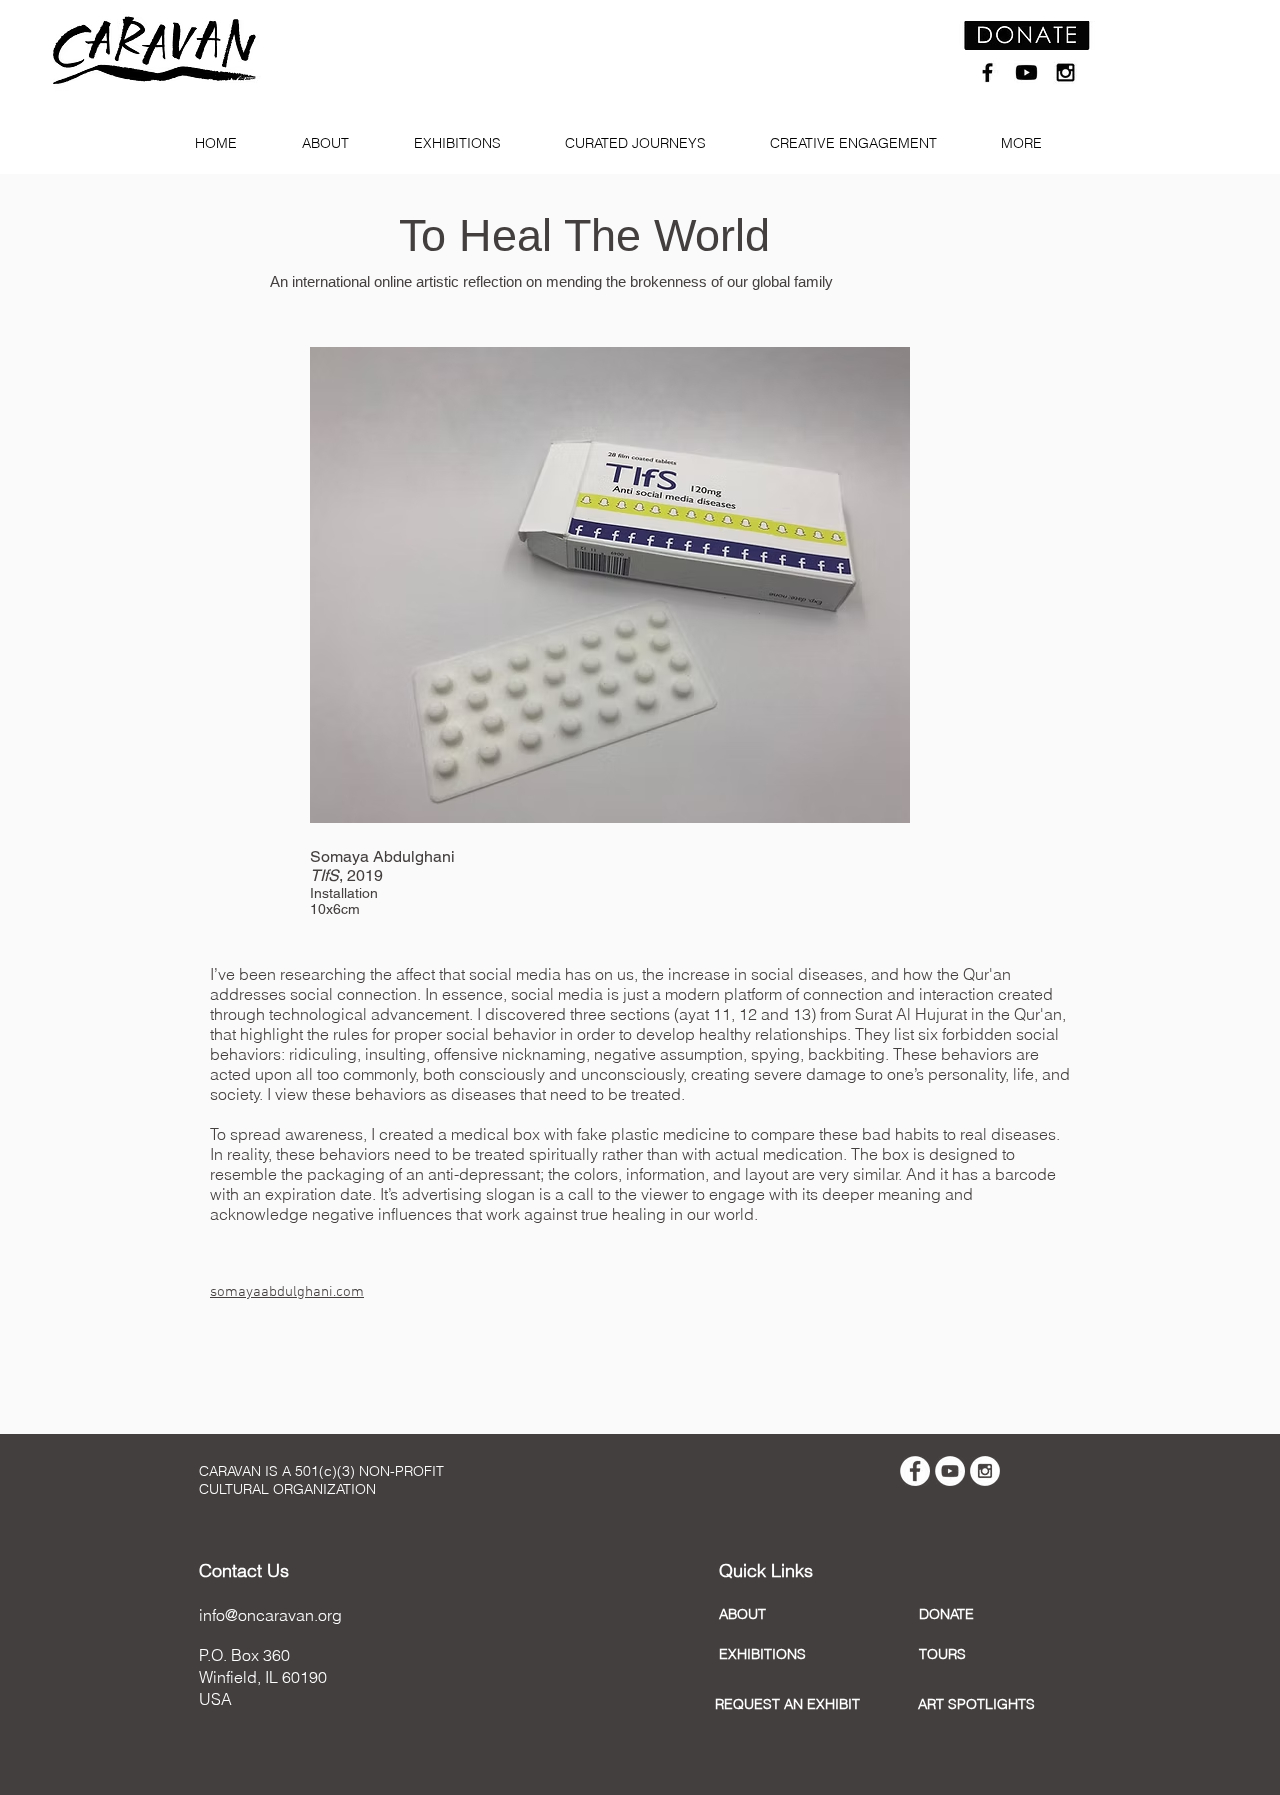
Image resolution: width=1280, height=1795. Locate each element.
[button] (333, 143)
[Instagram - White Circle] (985, 1471)
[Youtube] (1026, 72)
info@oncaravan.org (270, 1615)
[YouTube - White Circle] (950, 1471)
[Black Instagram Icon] (1065, 72)
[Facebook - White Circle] (915, 1471)
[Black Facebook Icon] (987, 72)
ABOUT (742, 1614)
